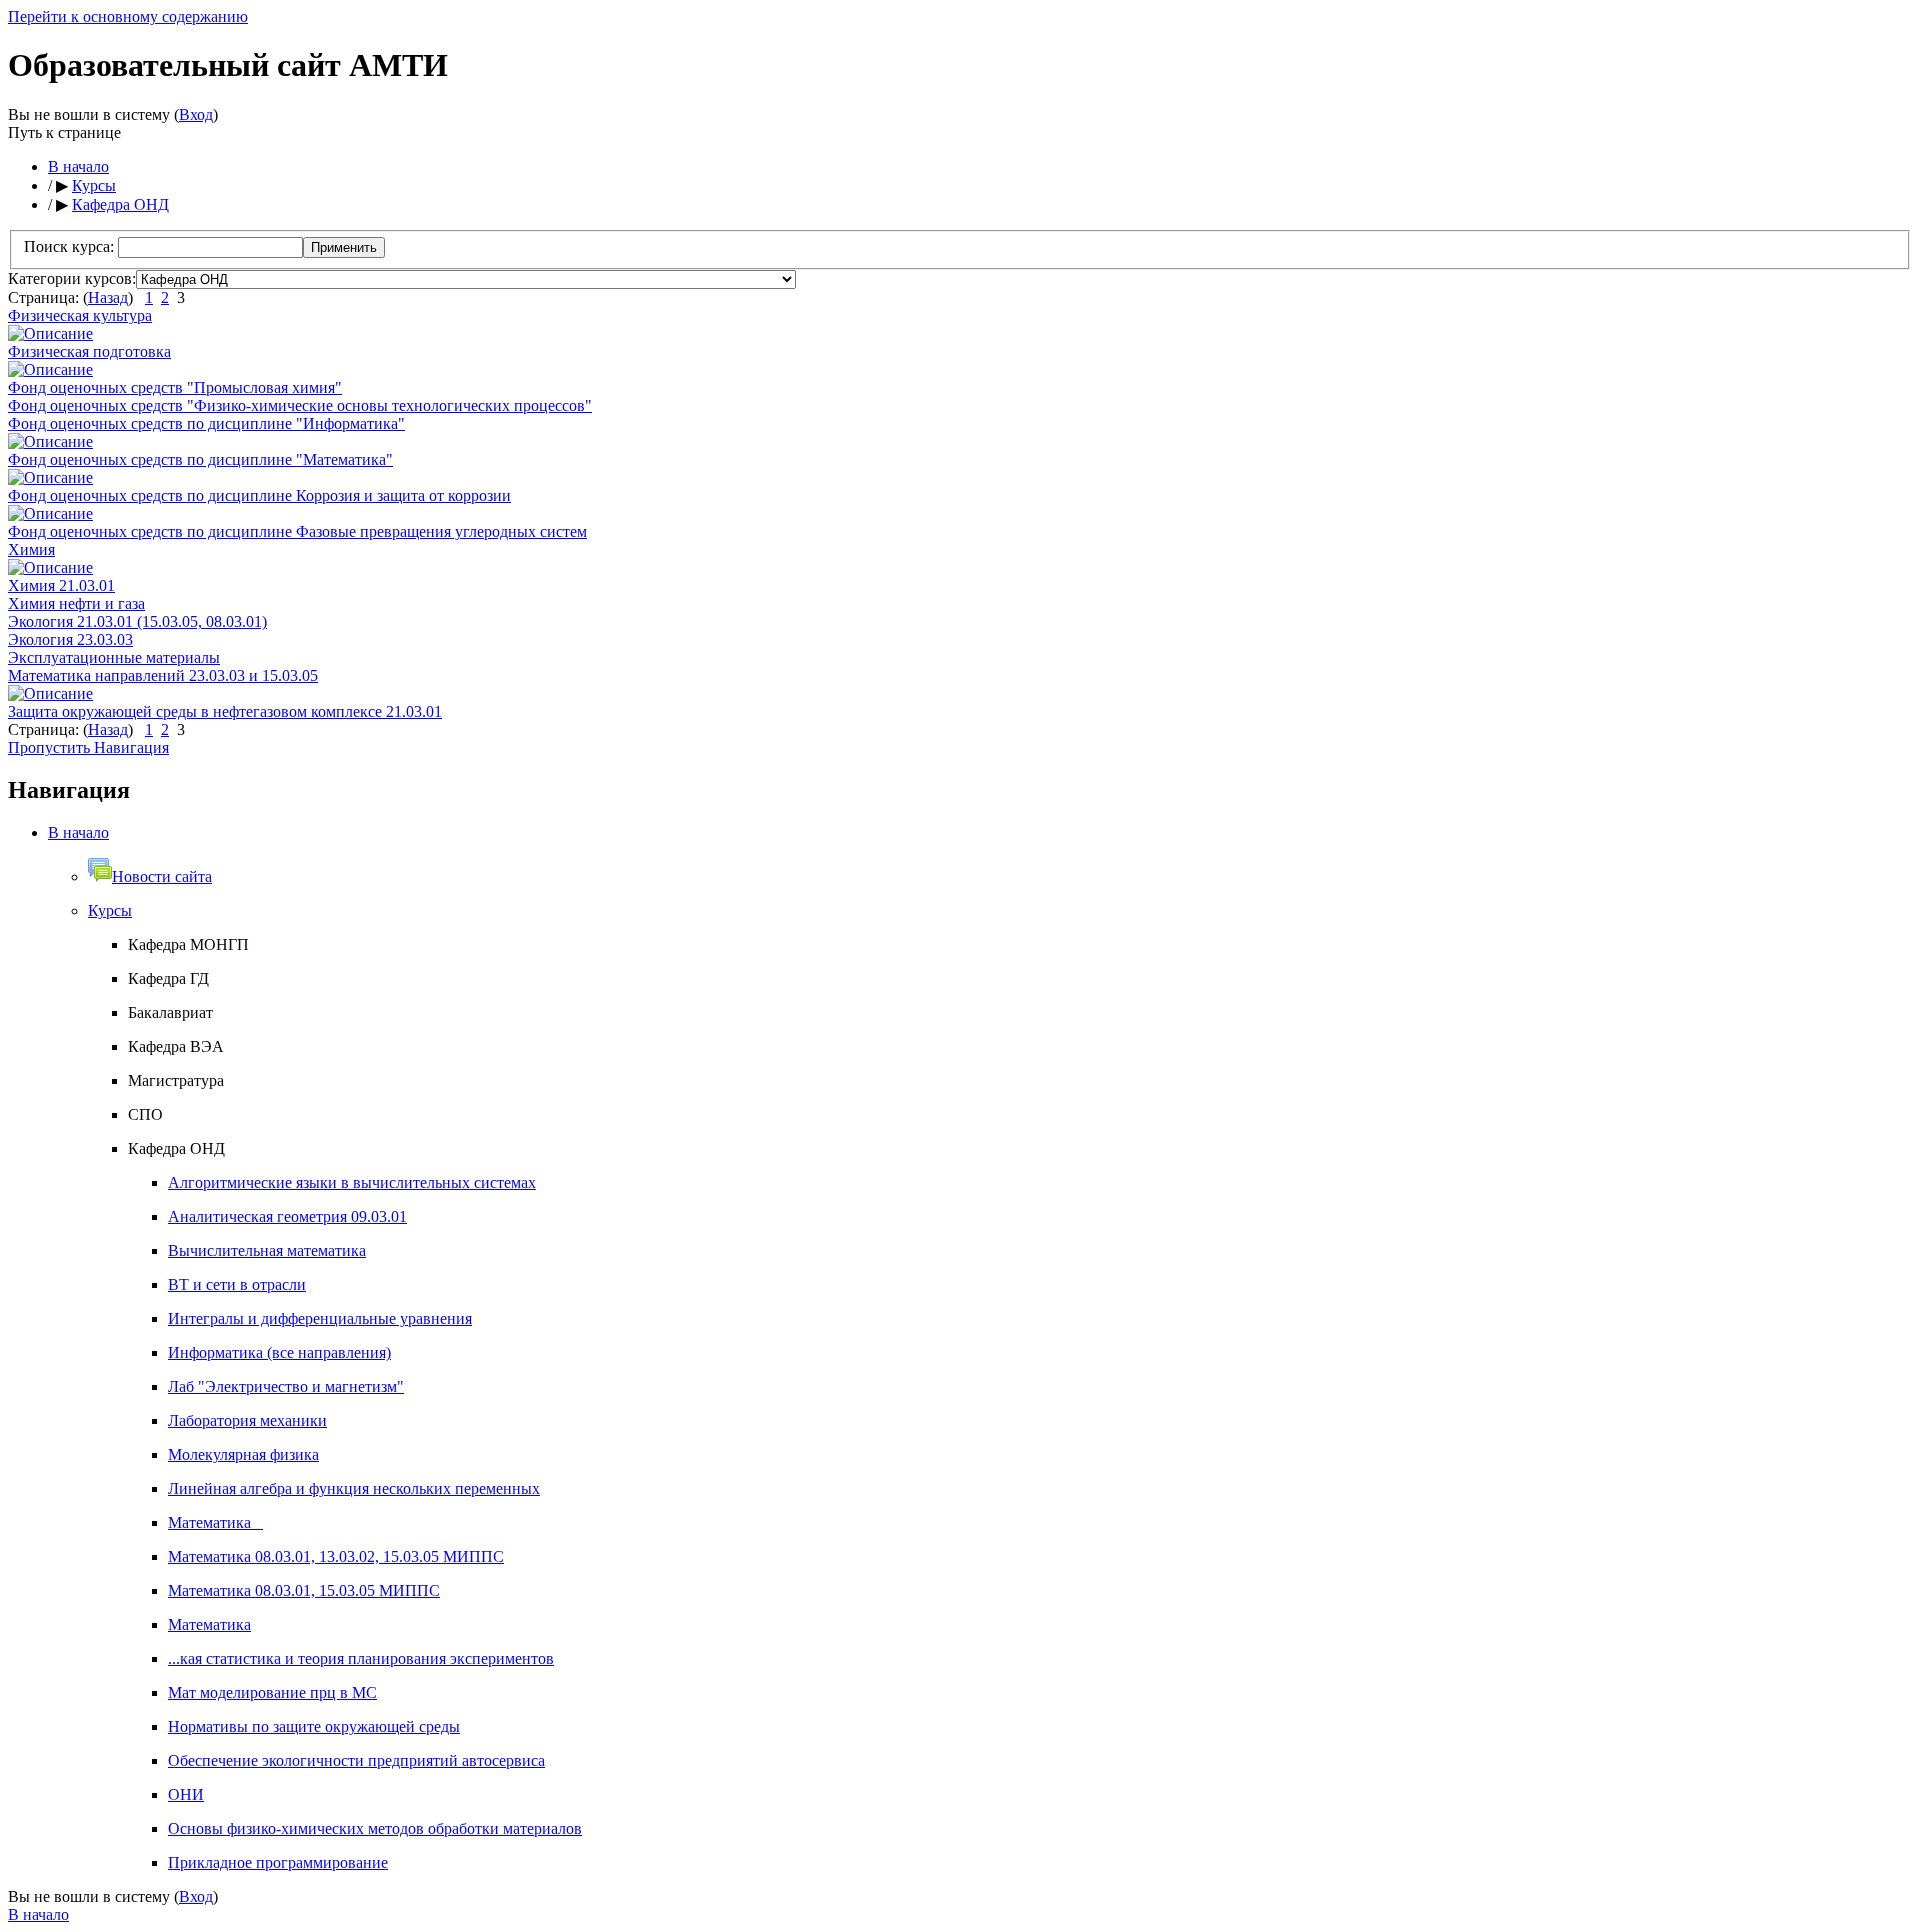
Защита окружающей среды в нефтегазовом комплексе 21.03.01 (225, 711)
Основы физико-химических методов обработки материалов (375, 1828)
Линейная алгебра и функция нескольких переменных (354, 1488)
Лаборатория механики (247, 1420)
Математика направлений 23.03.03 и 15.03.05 (163, 675)
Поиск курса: (71, 246)
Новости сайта (162, 876)
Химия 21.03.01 (61, 585)
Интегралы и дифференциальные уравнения (320, 1318)
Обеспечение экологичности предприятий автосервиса (356, 1760)
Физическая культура (80, 315)
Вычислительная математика (267, 1250)
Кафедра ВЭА (176, 1046)
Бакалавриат (170, 1012)
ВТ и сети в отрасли (237, 1284)
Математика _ (215, 1522)
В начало (78, 166)
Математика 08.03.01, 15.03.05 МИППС (304, 1590)
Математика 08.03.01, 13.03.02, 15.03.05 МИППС (336, 1556)
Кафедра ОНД (120, 204)
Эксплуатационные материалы (114, 657)
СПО (145, 1114)
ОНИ (186, 1794)
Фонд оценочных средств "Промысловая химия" (175, 387)
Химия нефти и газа (76, 603)
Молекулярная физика (243, 1454)
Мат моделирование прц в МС (272, 1692)
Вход (196, 114)
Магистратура (176, 1080)
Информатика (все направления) (279, 1352)
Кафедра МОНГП (188, 944)
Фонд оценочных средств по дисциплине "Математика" (200, 459)
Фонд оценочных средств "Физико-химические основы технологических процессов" (300, 405)
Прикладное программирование (278, 1862)
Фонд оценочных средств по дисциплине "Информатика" (206, 423)
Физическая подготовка (89, 351)
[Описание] (50, 333)
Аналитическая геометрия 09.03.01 (287, 1216)
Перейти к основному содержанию (128, 16)
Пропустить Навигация (88, 747)
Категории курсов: (72, 278)
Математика (209, 1624)
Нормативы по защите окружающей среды (314, 1726)
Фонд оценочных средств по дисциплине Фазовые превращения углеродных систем (297, 531)
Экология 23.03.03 (70, 639)
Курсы (94, 185)
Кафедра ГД (168, 978)
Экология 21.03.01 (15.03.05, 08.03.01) (137, 621)
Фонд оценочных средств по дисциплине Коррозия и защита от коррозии (259, 495)
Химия (31, 549)
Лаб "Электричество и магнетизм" (286, 1386)
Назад (108, 297)
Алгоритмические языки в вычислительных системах (352, 1182)
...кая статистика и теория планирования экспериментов (361, 1658)
